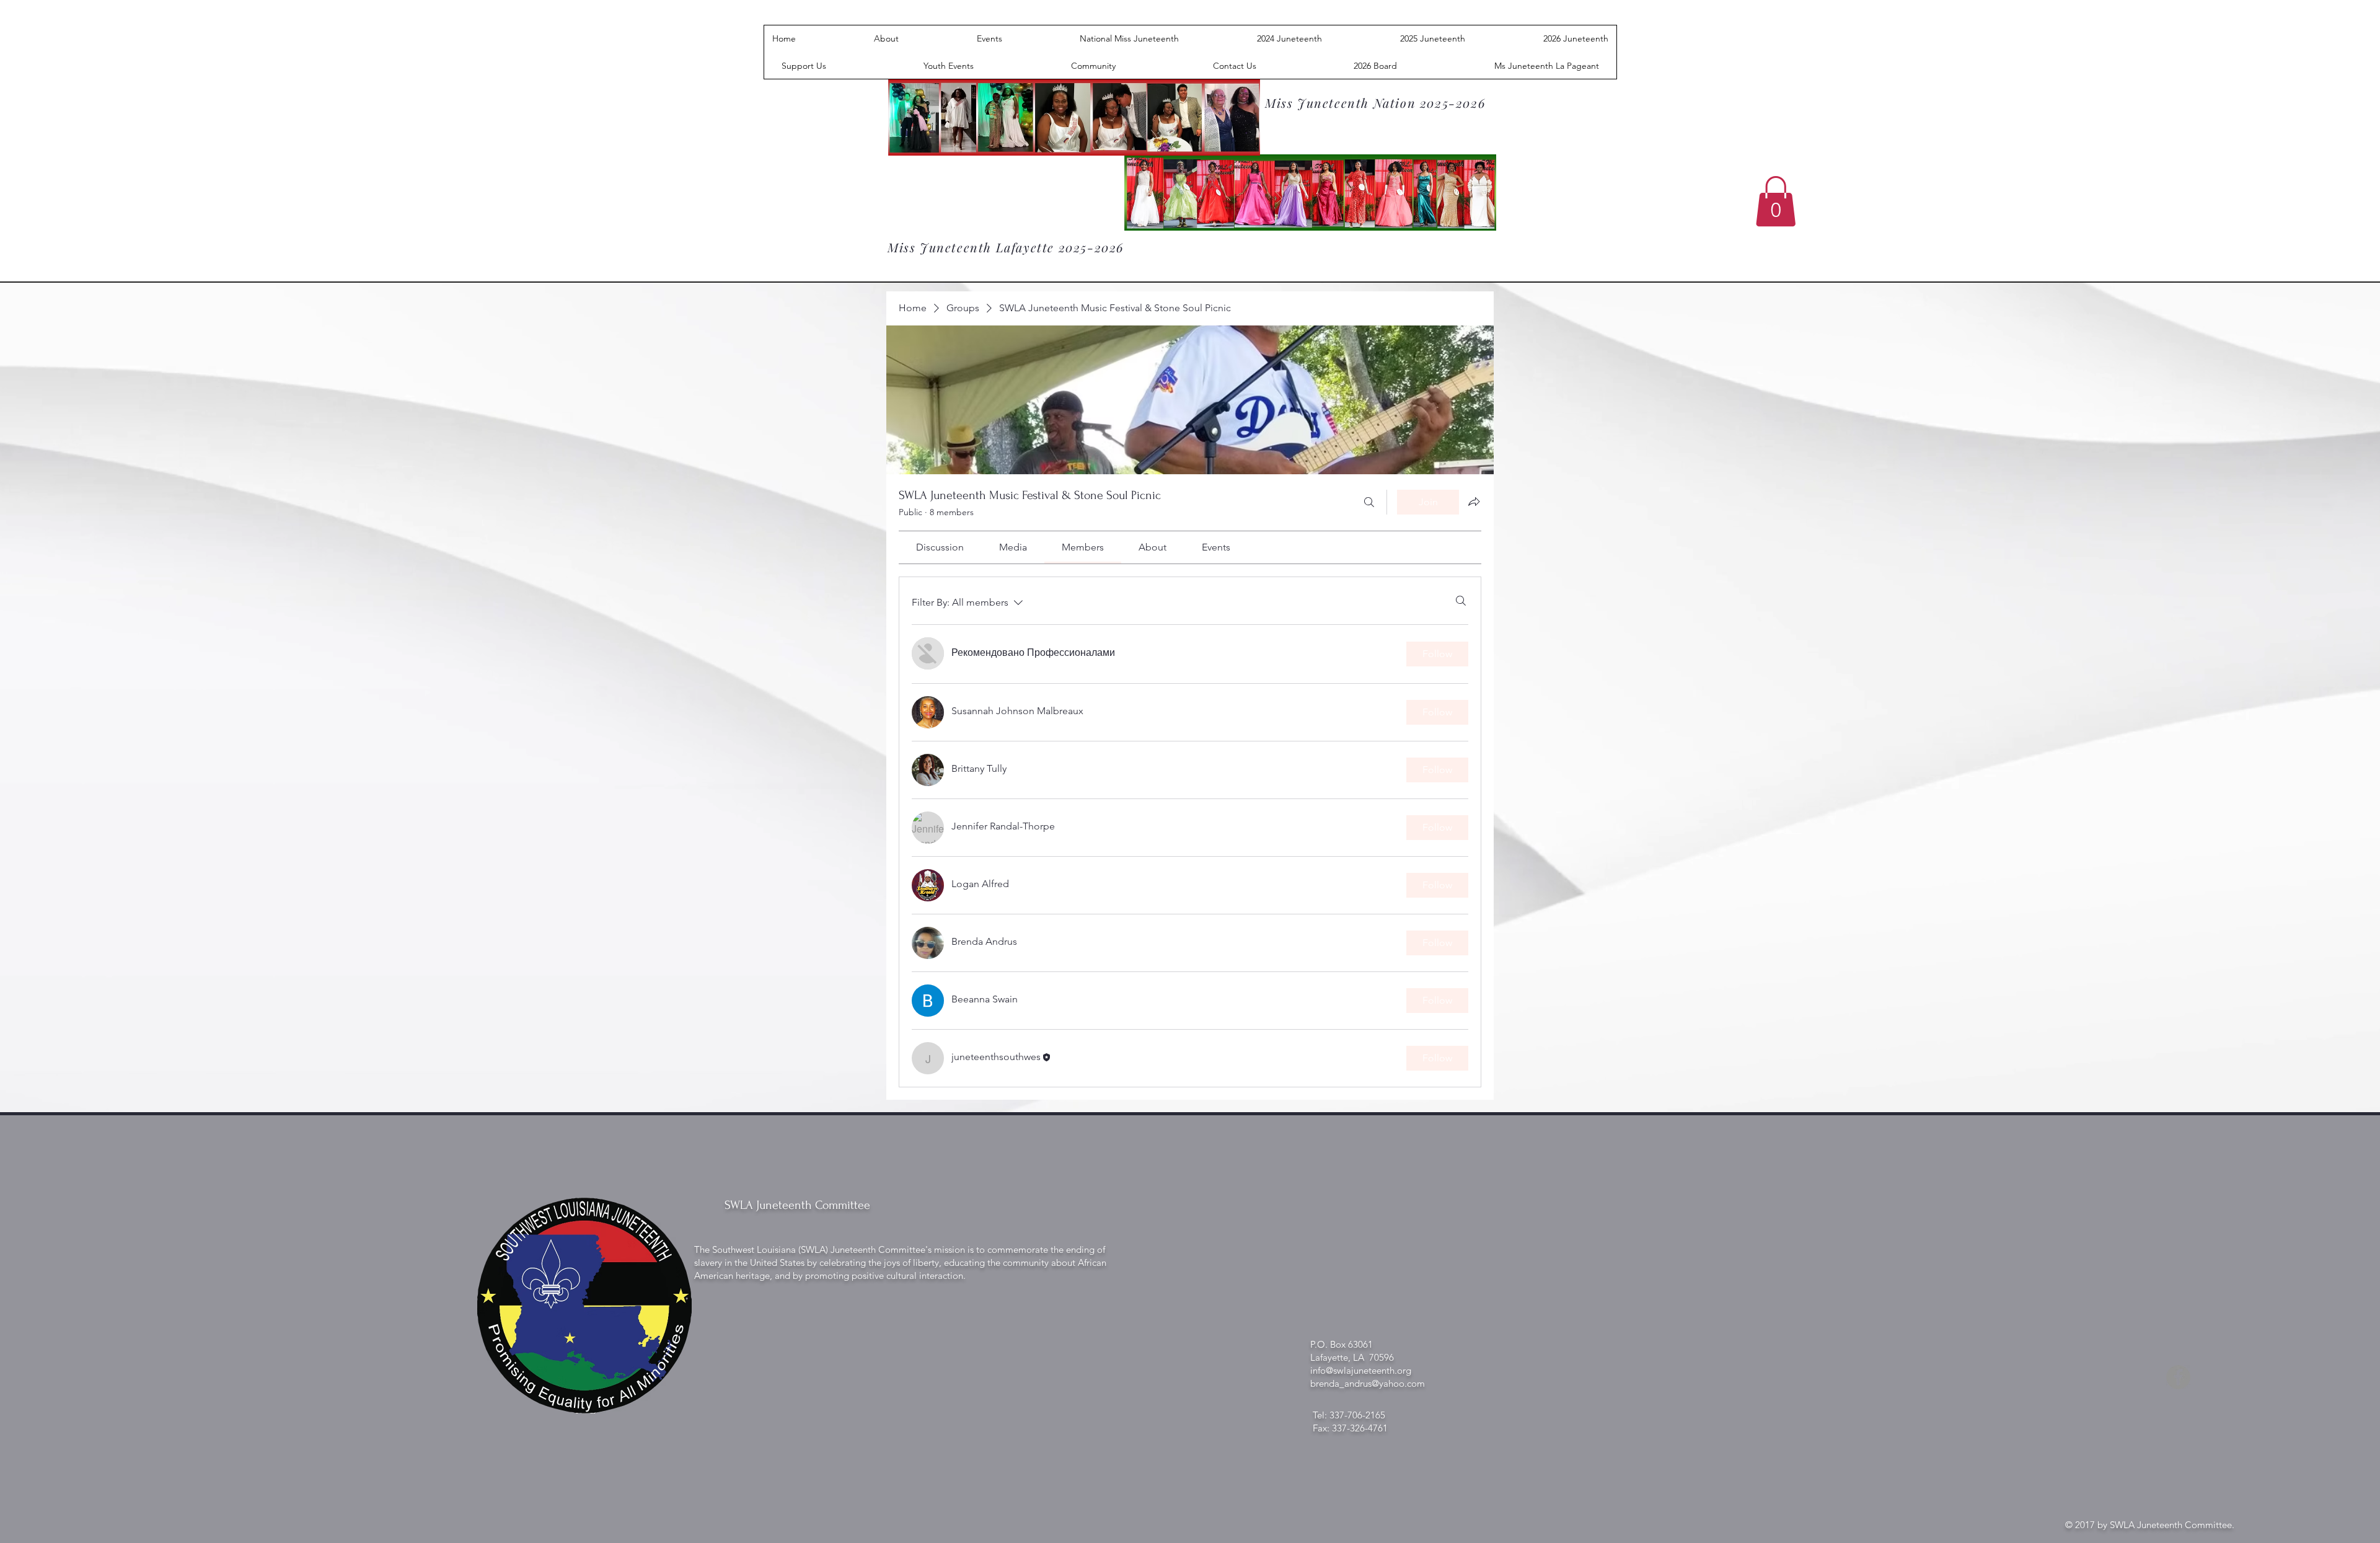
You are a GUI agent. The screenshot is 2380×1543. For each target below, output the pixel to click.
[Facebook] (2178, 1377)
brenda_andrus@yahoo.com (1368, 1383)
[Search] (1369, 502)
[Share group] (1474, 502)
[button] (1776, 201)
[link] (940, 547)
